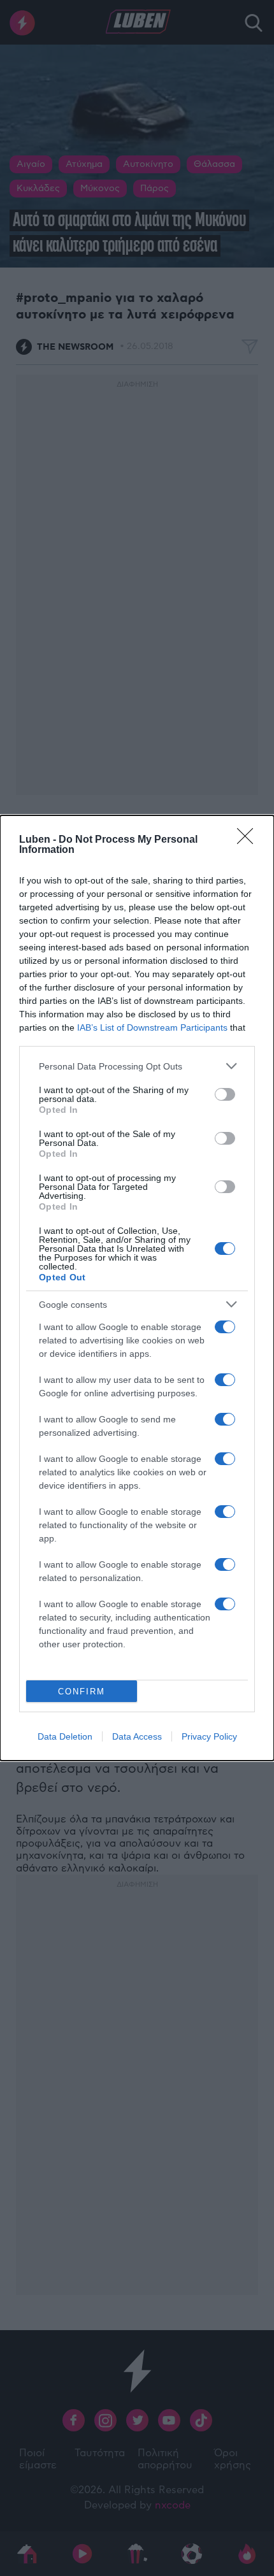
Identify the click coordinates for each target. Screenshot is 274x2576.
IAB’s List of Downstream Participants (152, 1027)
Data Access (137, 1736)
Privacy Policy (209, 1736)
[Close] (249, 840)
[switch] (225, 1094)
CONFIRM (82, 1692)
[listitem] (137, 1066)
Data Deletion (65, 1736)
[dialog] (137, 1288)
